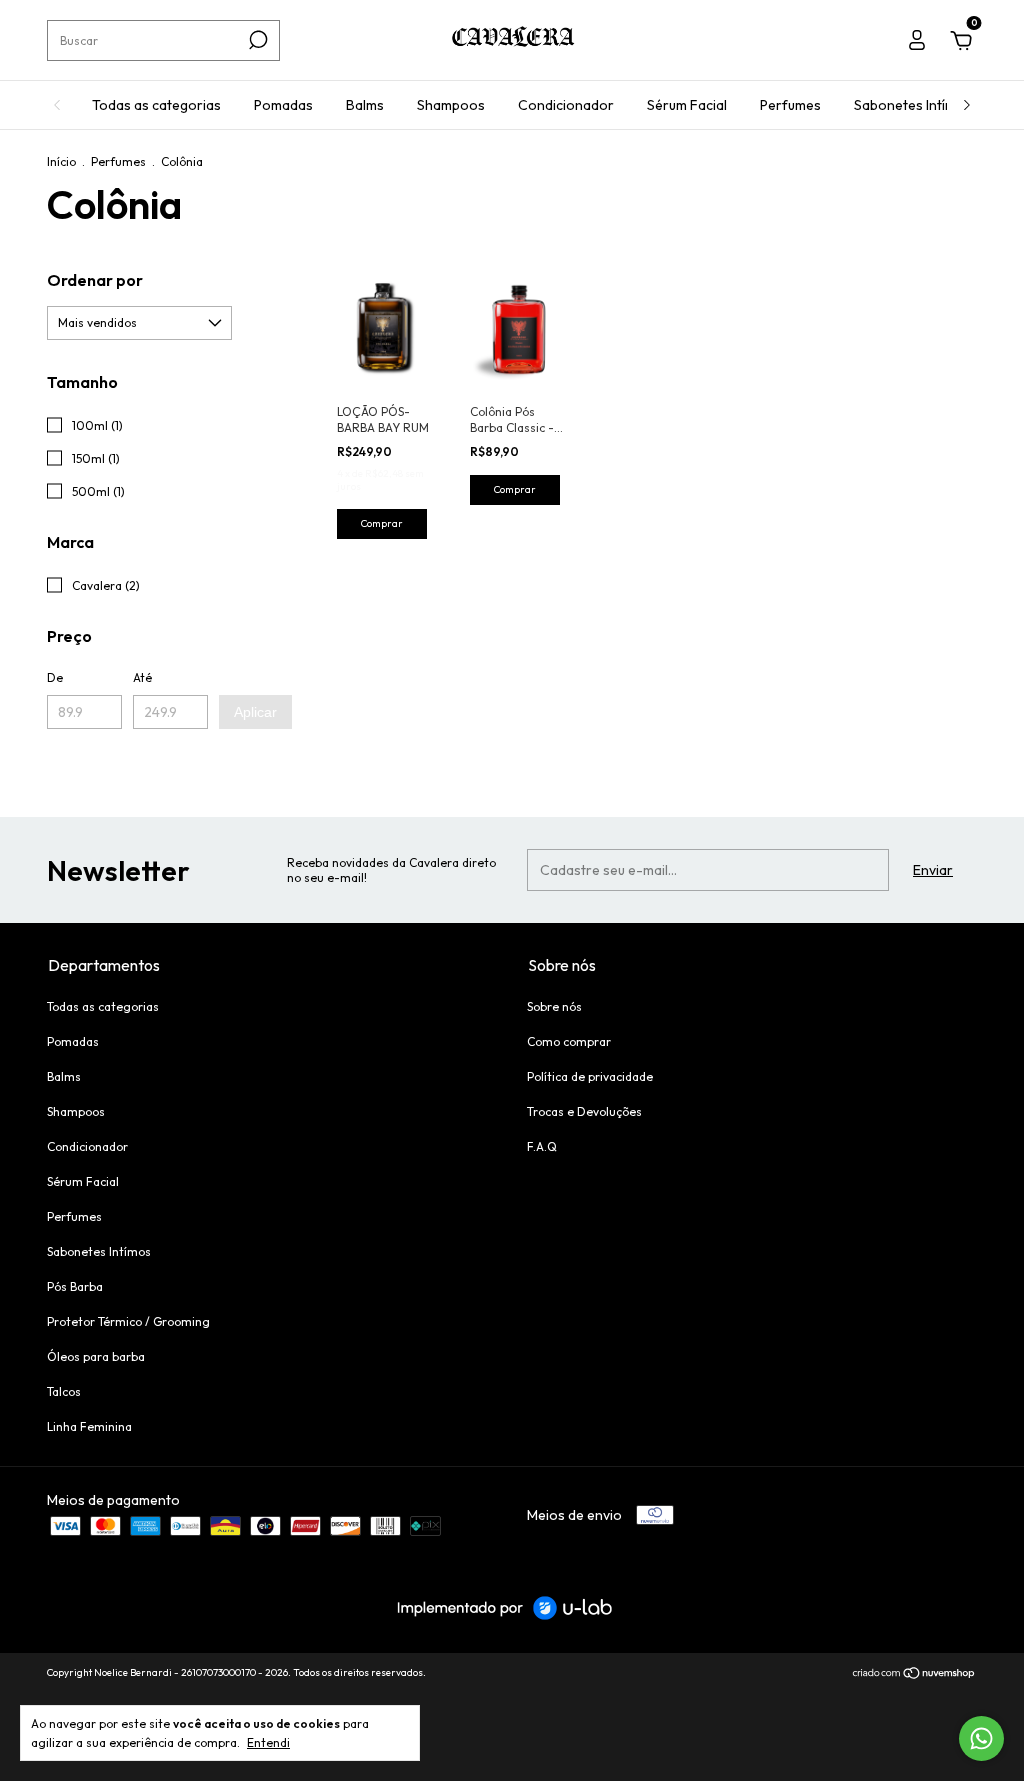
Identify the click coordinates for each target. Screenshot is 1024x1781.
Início (61, 161)
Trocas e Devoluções (584, 1111)
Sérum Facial (687, 105)
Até (142, 677)
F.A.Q (542, 1146)
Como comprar (569, 1041)
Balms (365, 105)
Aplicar (255, 712)
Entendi (268, 1742)
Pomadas (283, 105)
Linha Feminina (89, 1426)
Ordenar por (95, 280)
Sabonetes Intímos (913, 105)
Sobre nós (554, 1006)
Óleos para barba (96, 1356)
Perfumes (790, 105)
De (55, 677)
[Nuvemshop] (914, 1675)
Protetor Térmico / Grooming (128, 1321)
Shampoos (451, 105)
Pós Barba (75, 1286)
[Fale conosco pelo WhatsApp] (981, 1738)
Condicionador (566, 105)
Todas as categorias (156, 105)
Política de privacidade (590, 1076)
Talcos (64, 1391)
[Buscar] (256, 40)
